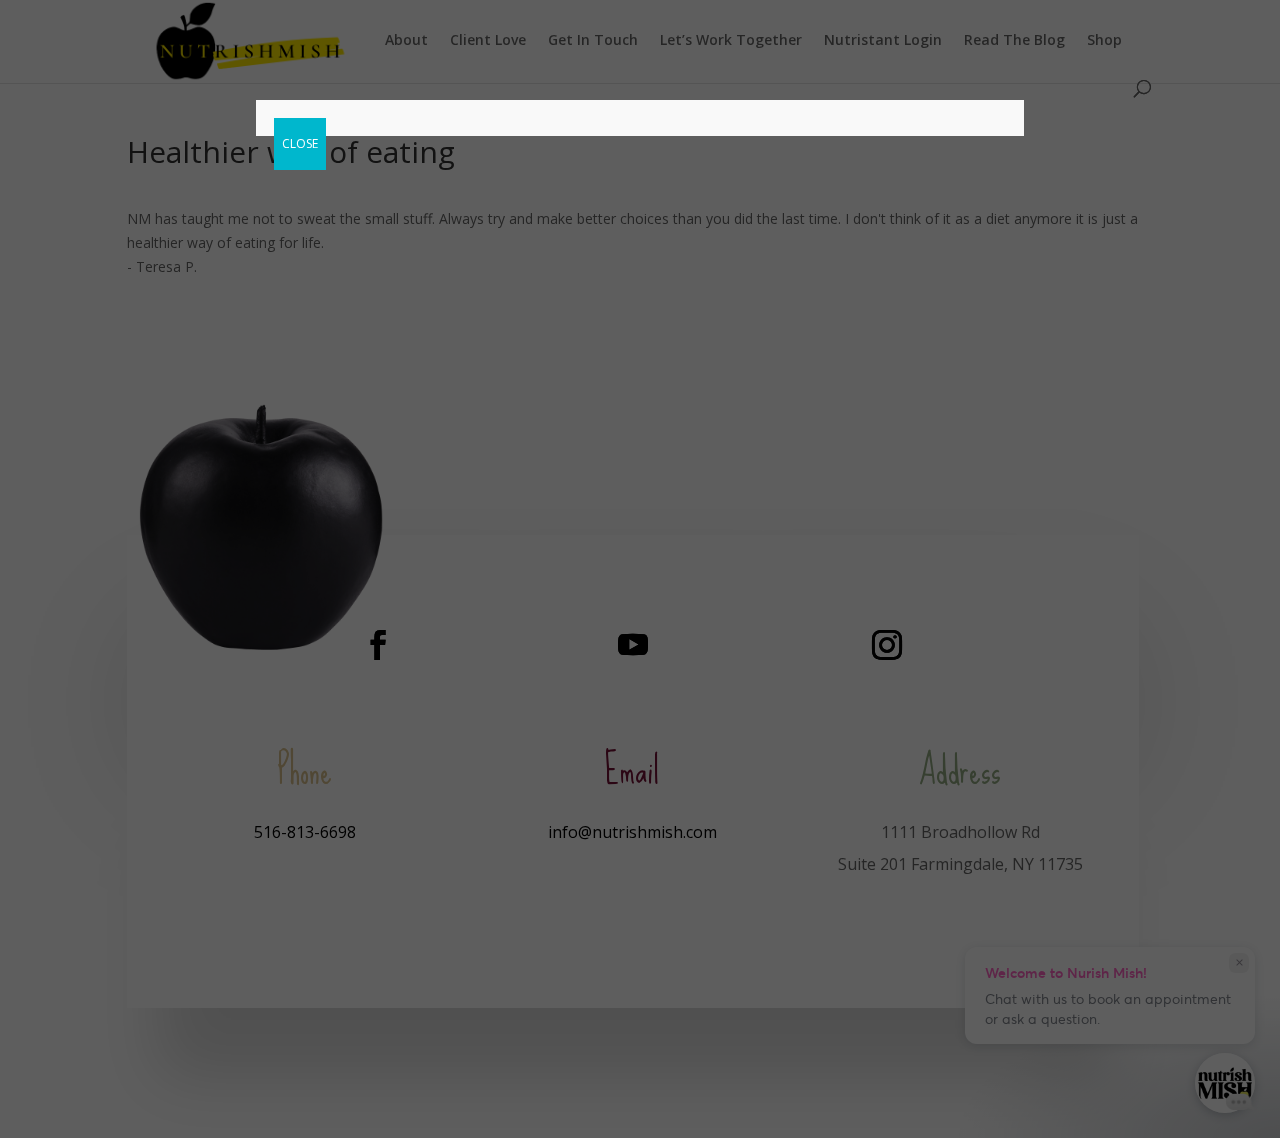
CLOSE (300, 143)
